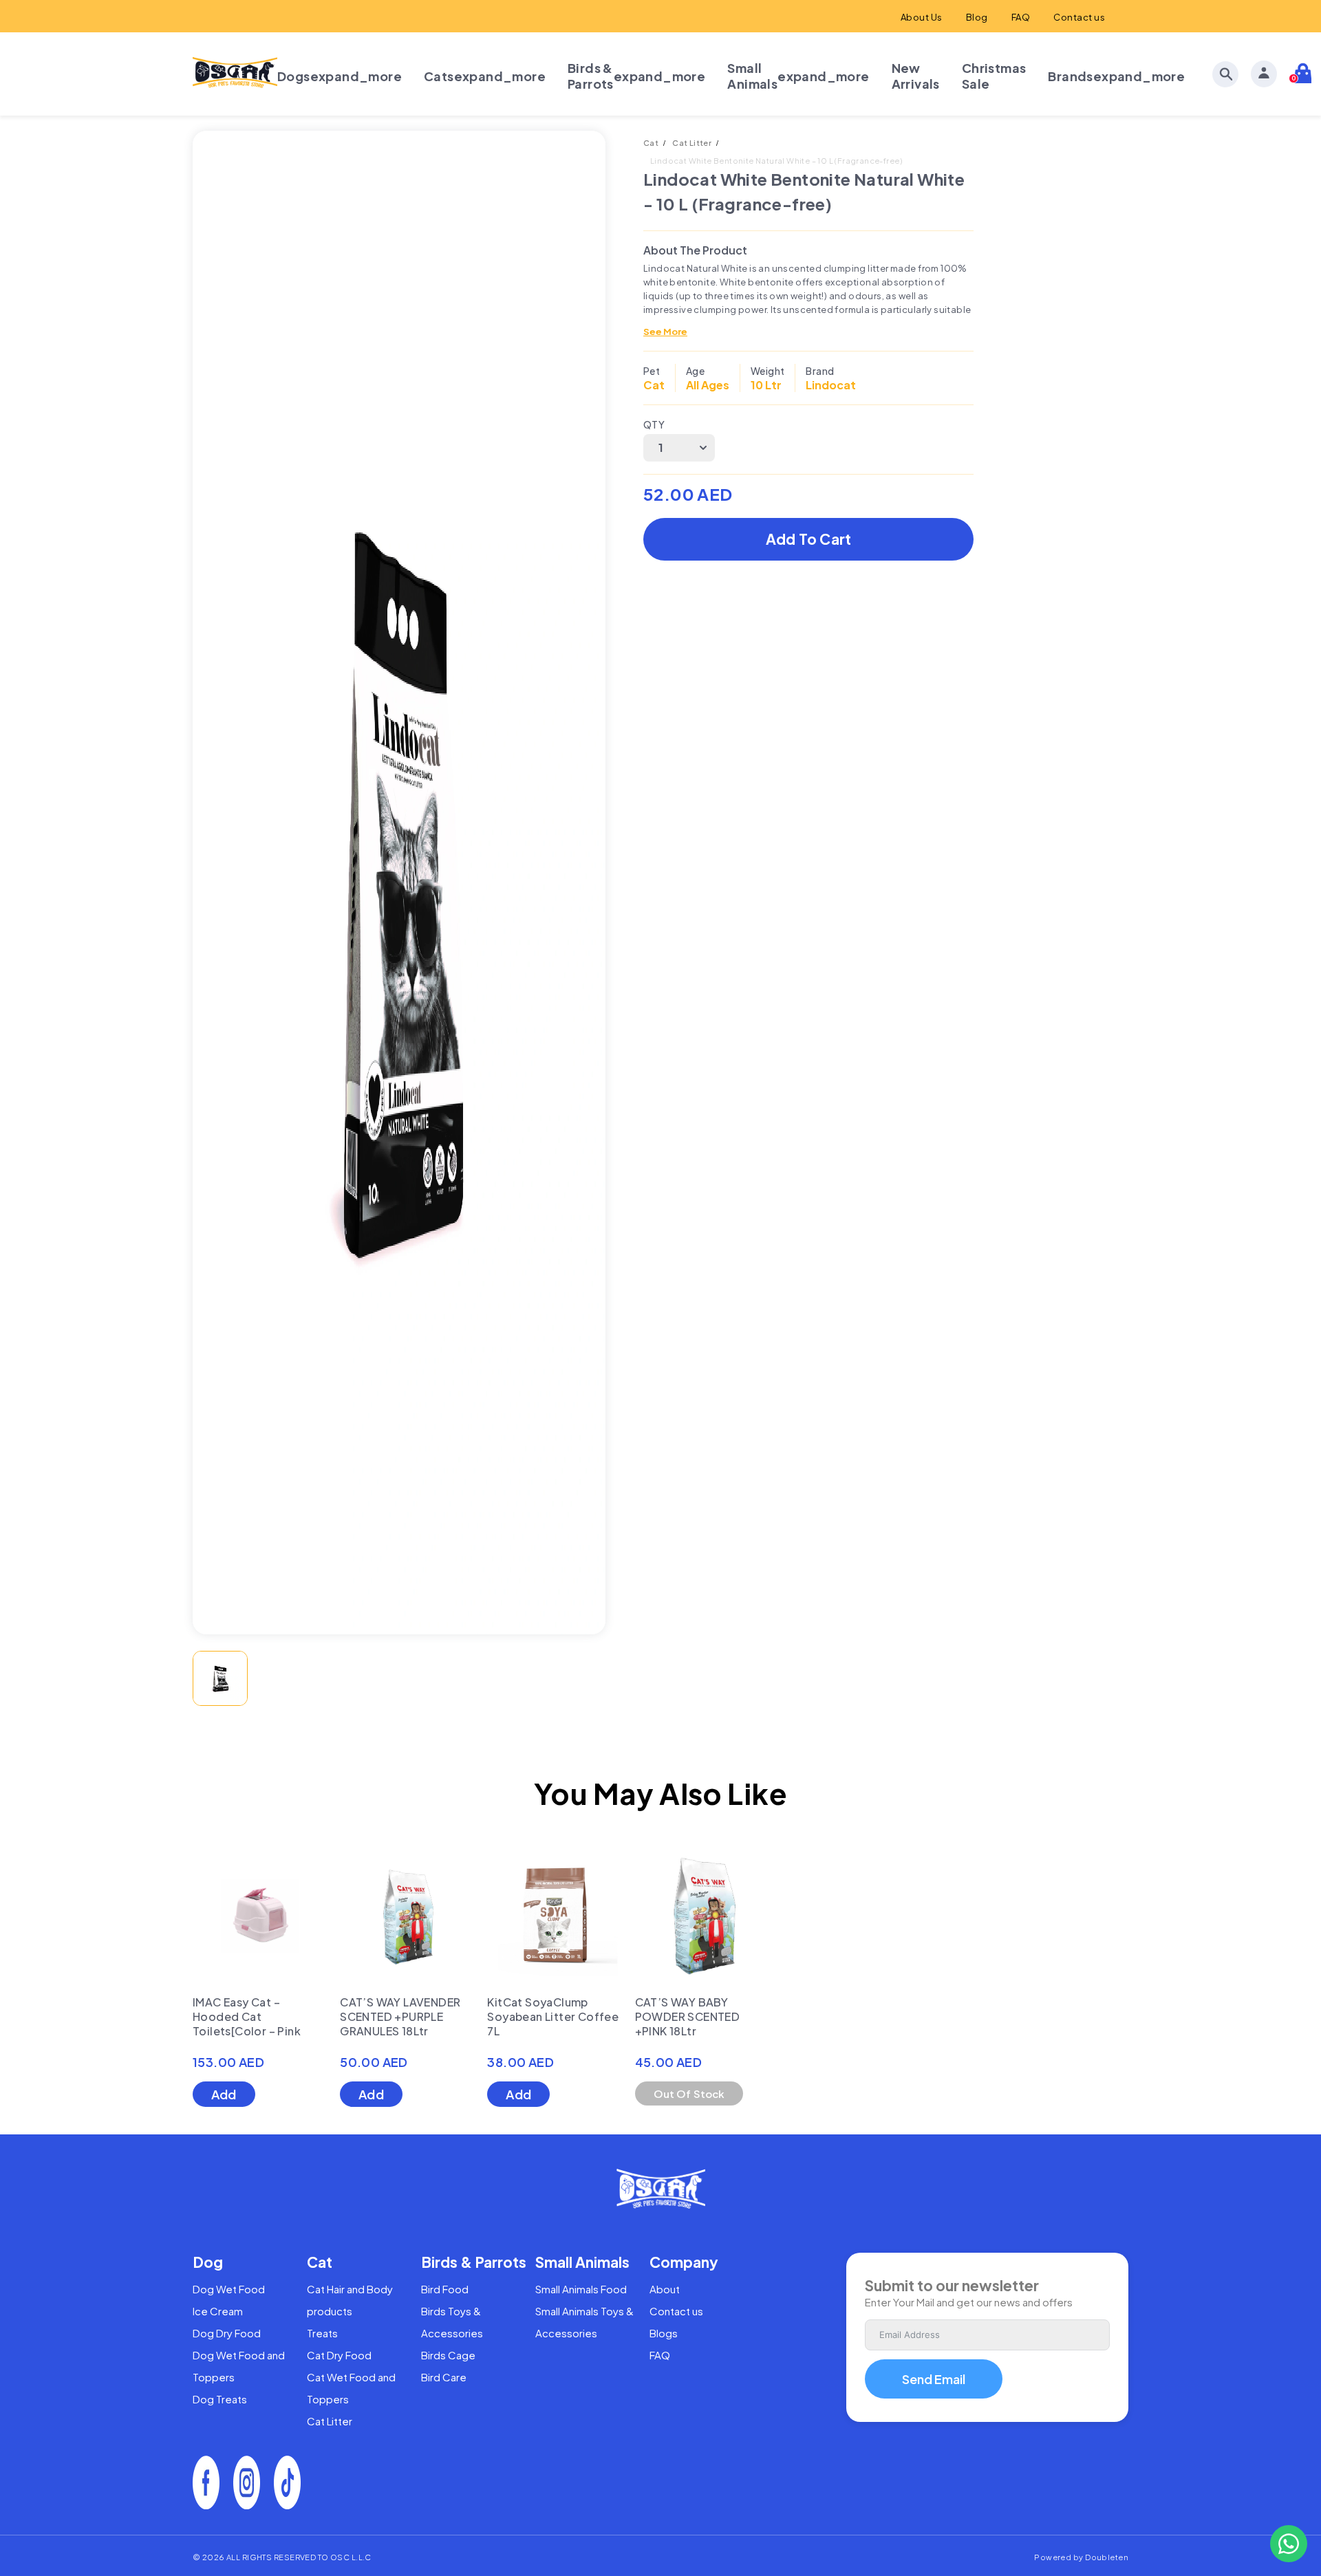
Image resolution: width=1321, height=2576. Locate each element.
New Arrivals (916, 76)
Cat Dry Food (339, 2355)
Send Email (934, 2379)
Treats (322, 2333)
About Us (922, 17)
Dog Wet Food (229, 2289)
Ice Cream (218, 2311)
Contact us (1079, 17)
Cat (651, 143)
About (665, 2289)
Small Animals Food (581, 2289)
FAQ (1021, 17)
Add (224, 2094)
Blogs (664, 2333)
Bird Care (444, 2377)
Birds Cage (448, 2355)
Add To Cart (808, 539)
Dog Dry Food (227, 2333)
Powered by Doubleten (1081, 2557)
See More (665, 332)
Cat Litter (692, 143)
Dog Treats (220, 2399)
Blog (977, 17)
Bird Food (445, 2289)
